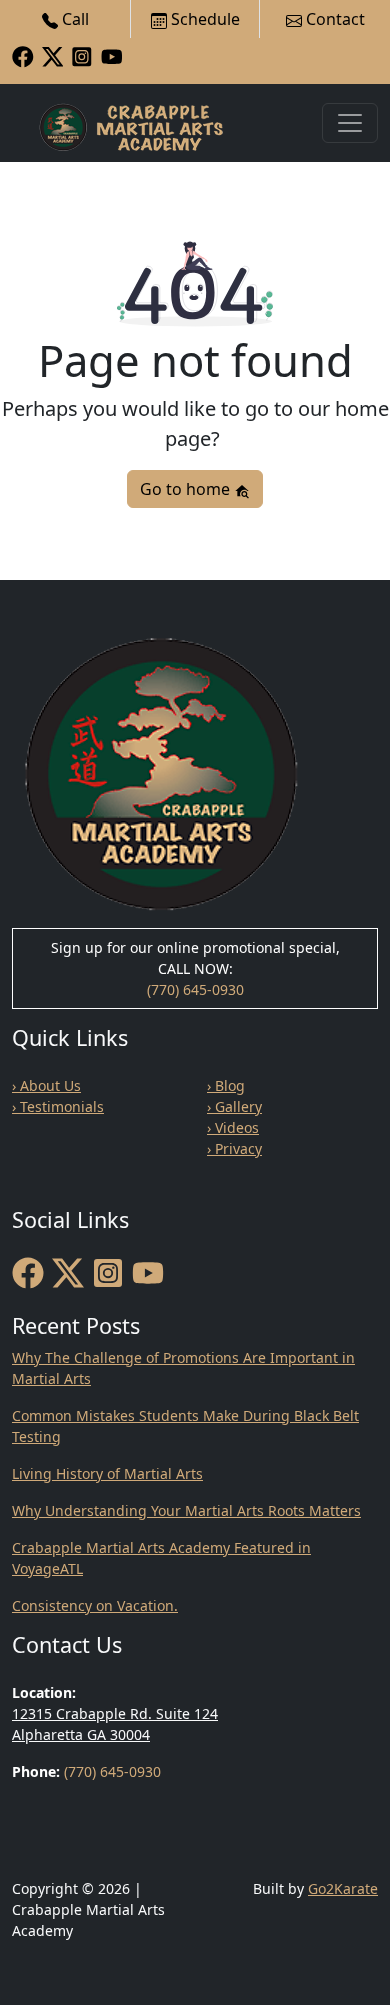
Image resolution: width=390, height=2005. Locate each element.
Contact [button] (333, 19)
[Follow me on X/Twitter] (53, 55)
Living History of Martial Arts (107, 1473)
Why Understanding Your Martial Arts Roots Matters (186, 1510)
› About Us (46, 1085)
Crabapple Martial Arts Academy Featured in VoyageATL (161, 1558)
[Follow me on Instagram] (82, 55)
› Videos (233, 1127)
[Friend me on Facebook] (23, 55)
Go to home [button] (187, 489)
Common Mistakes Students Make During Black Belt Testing (185, 1426)
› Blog (226, 1085)
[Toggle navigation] (350, 123)
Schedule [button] (203, 19)
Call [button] (73, 19)
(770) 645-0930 (195, 989)
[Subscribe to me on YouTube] (112, 55)
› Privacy (234, 1148)
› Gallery (234, 1106)
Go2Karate (343, 1888)
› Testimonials (58, 1106)
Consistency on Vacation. (95, 1605)
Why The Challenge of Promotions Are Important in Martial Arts (183, 1368)
